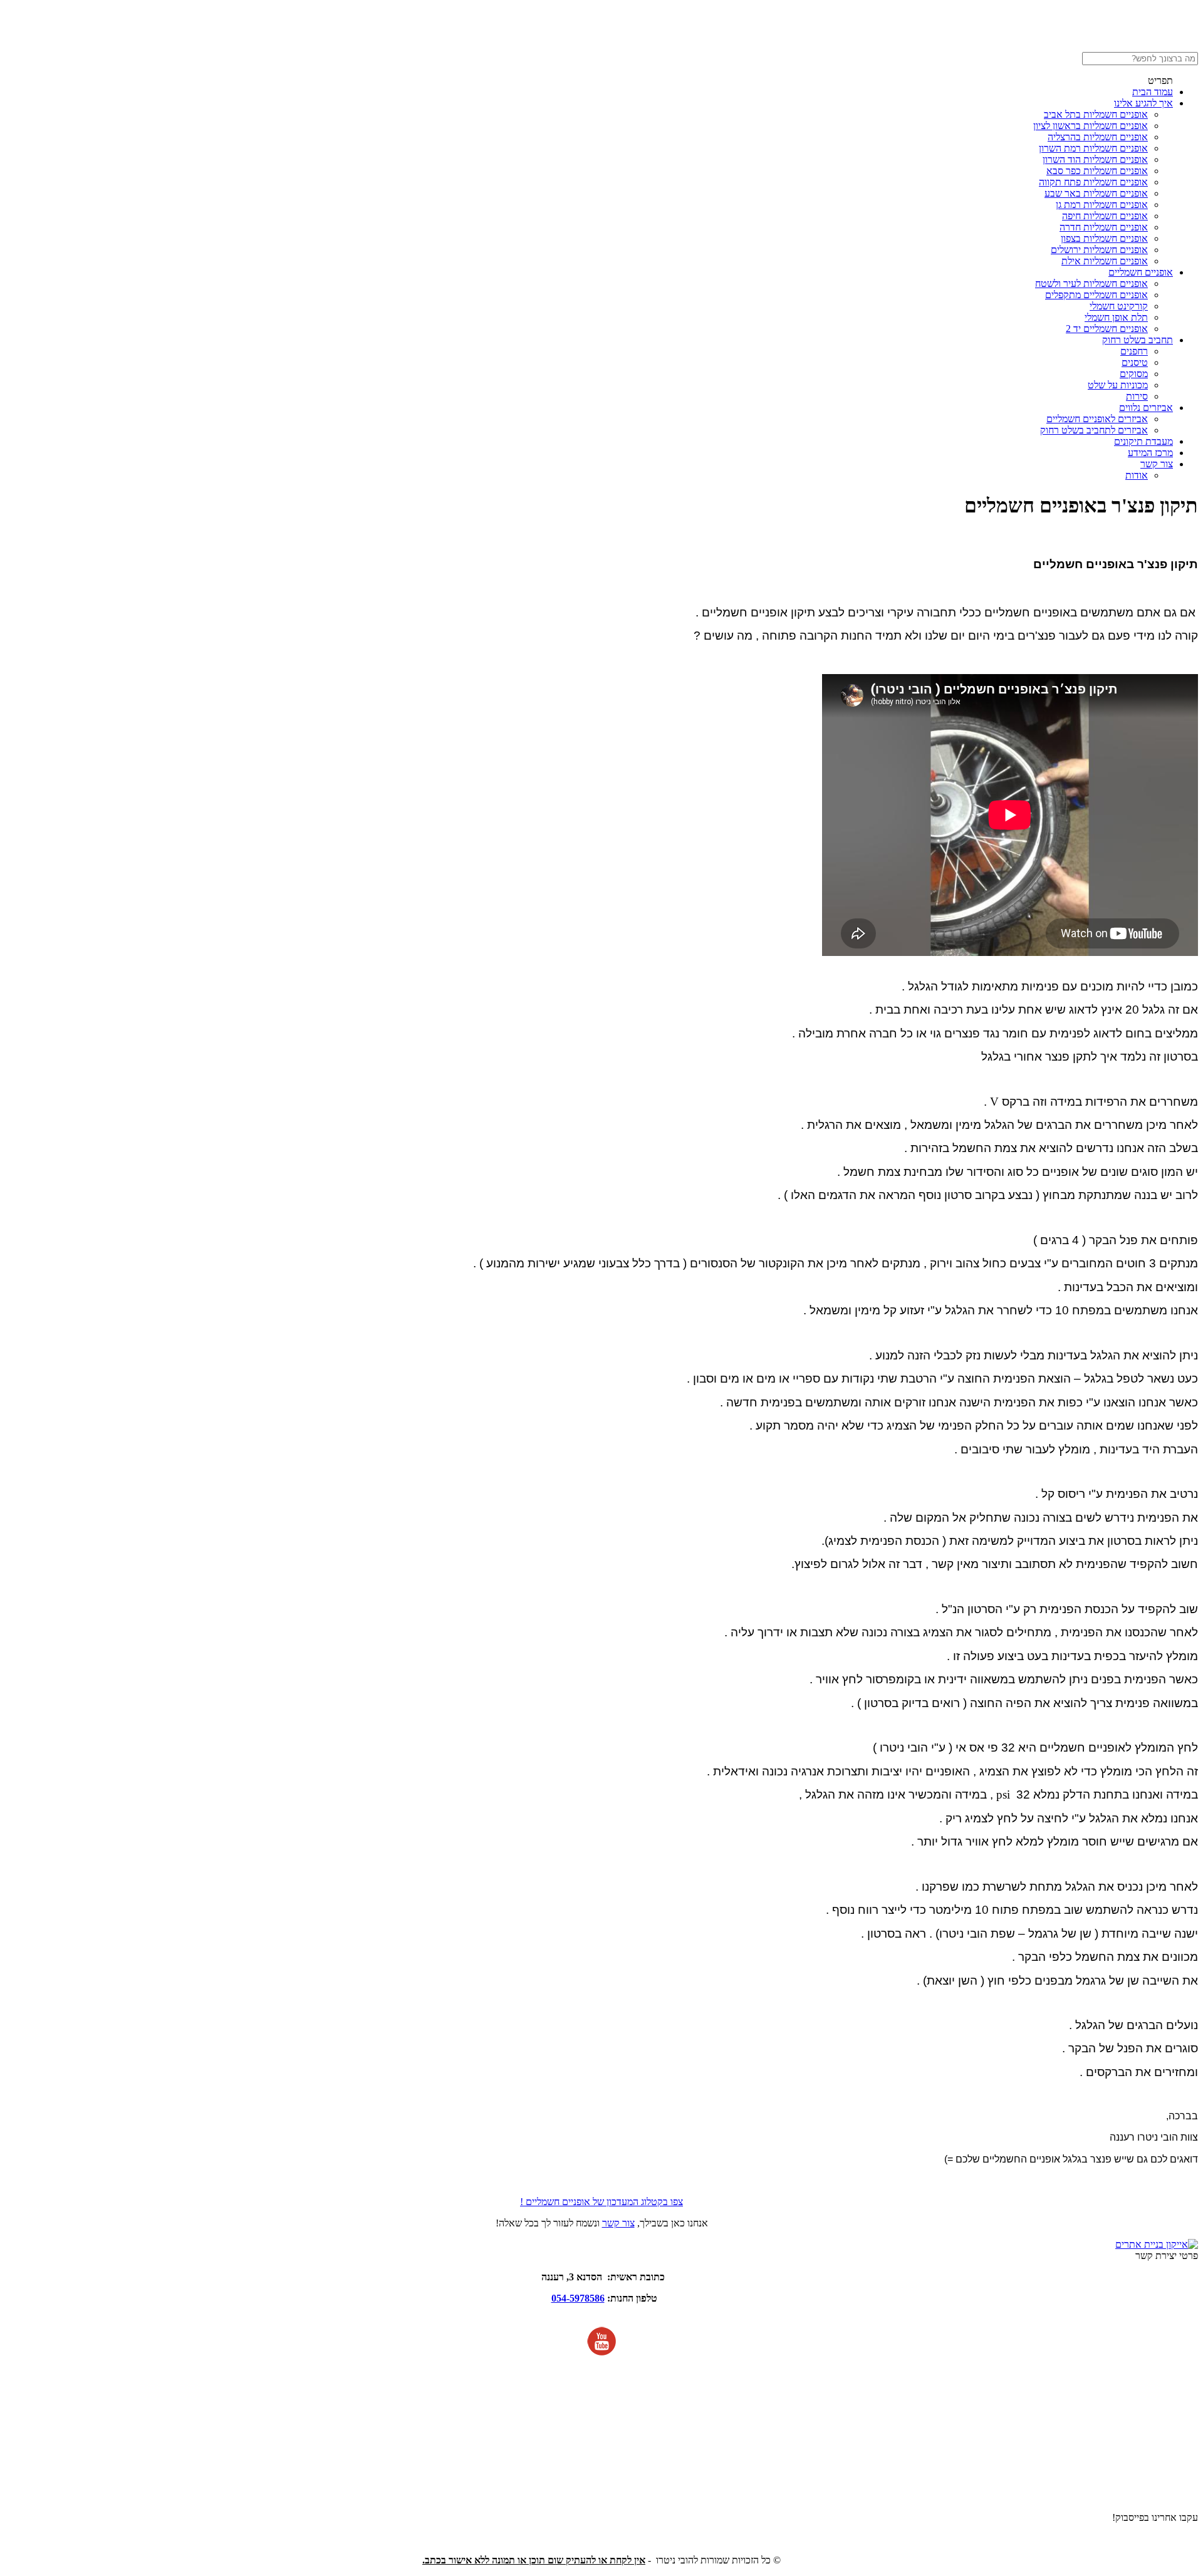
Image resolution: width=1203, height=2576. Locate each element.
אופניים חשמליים (1141, 272)
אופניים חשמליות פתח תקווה (1093, 182)
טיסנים (1135, 362)
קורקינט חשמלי (1119, 306)
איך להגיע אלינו (1143, 103)
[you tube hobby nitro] (601, 2353)
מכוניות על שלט (1118, 385)
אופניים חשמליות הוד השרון (1095, 159)
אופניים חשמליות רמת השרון (1093, 148)
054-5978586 (578, 2298)
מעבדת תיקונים (1143, 441)
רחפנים (1134, 351)
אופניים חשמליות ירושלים (1099, 250)
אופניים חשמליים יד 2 (1107, 329)
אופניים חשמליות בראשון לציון (1091, 126)
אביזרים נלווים (1146, 408)
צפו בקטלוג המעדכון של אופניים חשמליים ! (601, 2202)
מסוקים (1134, 374)
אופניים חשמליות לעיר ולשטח (1091, 283)
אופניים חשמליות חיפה (1105, 216)
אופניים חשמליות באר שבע (1096, 193)
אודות (1137, 475)
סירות (1137, 396)
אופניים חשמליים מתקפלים (1096, 295)
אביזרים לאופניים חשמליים (1097, 419)
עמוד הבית (1153, 92)
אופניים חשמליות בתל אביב (1096, 114)
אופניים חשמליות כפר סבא (1097, 171)
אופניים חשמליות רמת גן (1102, 205)
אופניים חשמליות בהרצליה (1098, 137)
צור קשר (1157, 464)
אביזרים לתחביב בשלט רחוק (1094, 430)
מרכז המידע (1150, 453)
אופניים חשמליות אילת (1105, 261)
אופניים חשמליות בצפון (1104, 238)
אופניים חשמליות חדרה (1104, 227)
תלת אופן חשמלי (1116, 317)
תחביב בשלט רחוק (1138, 340)
